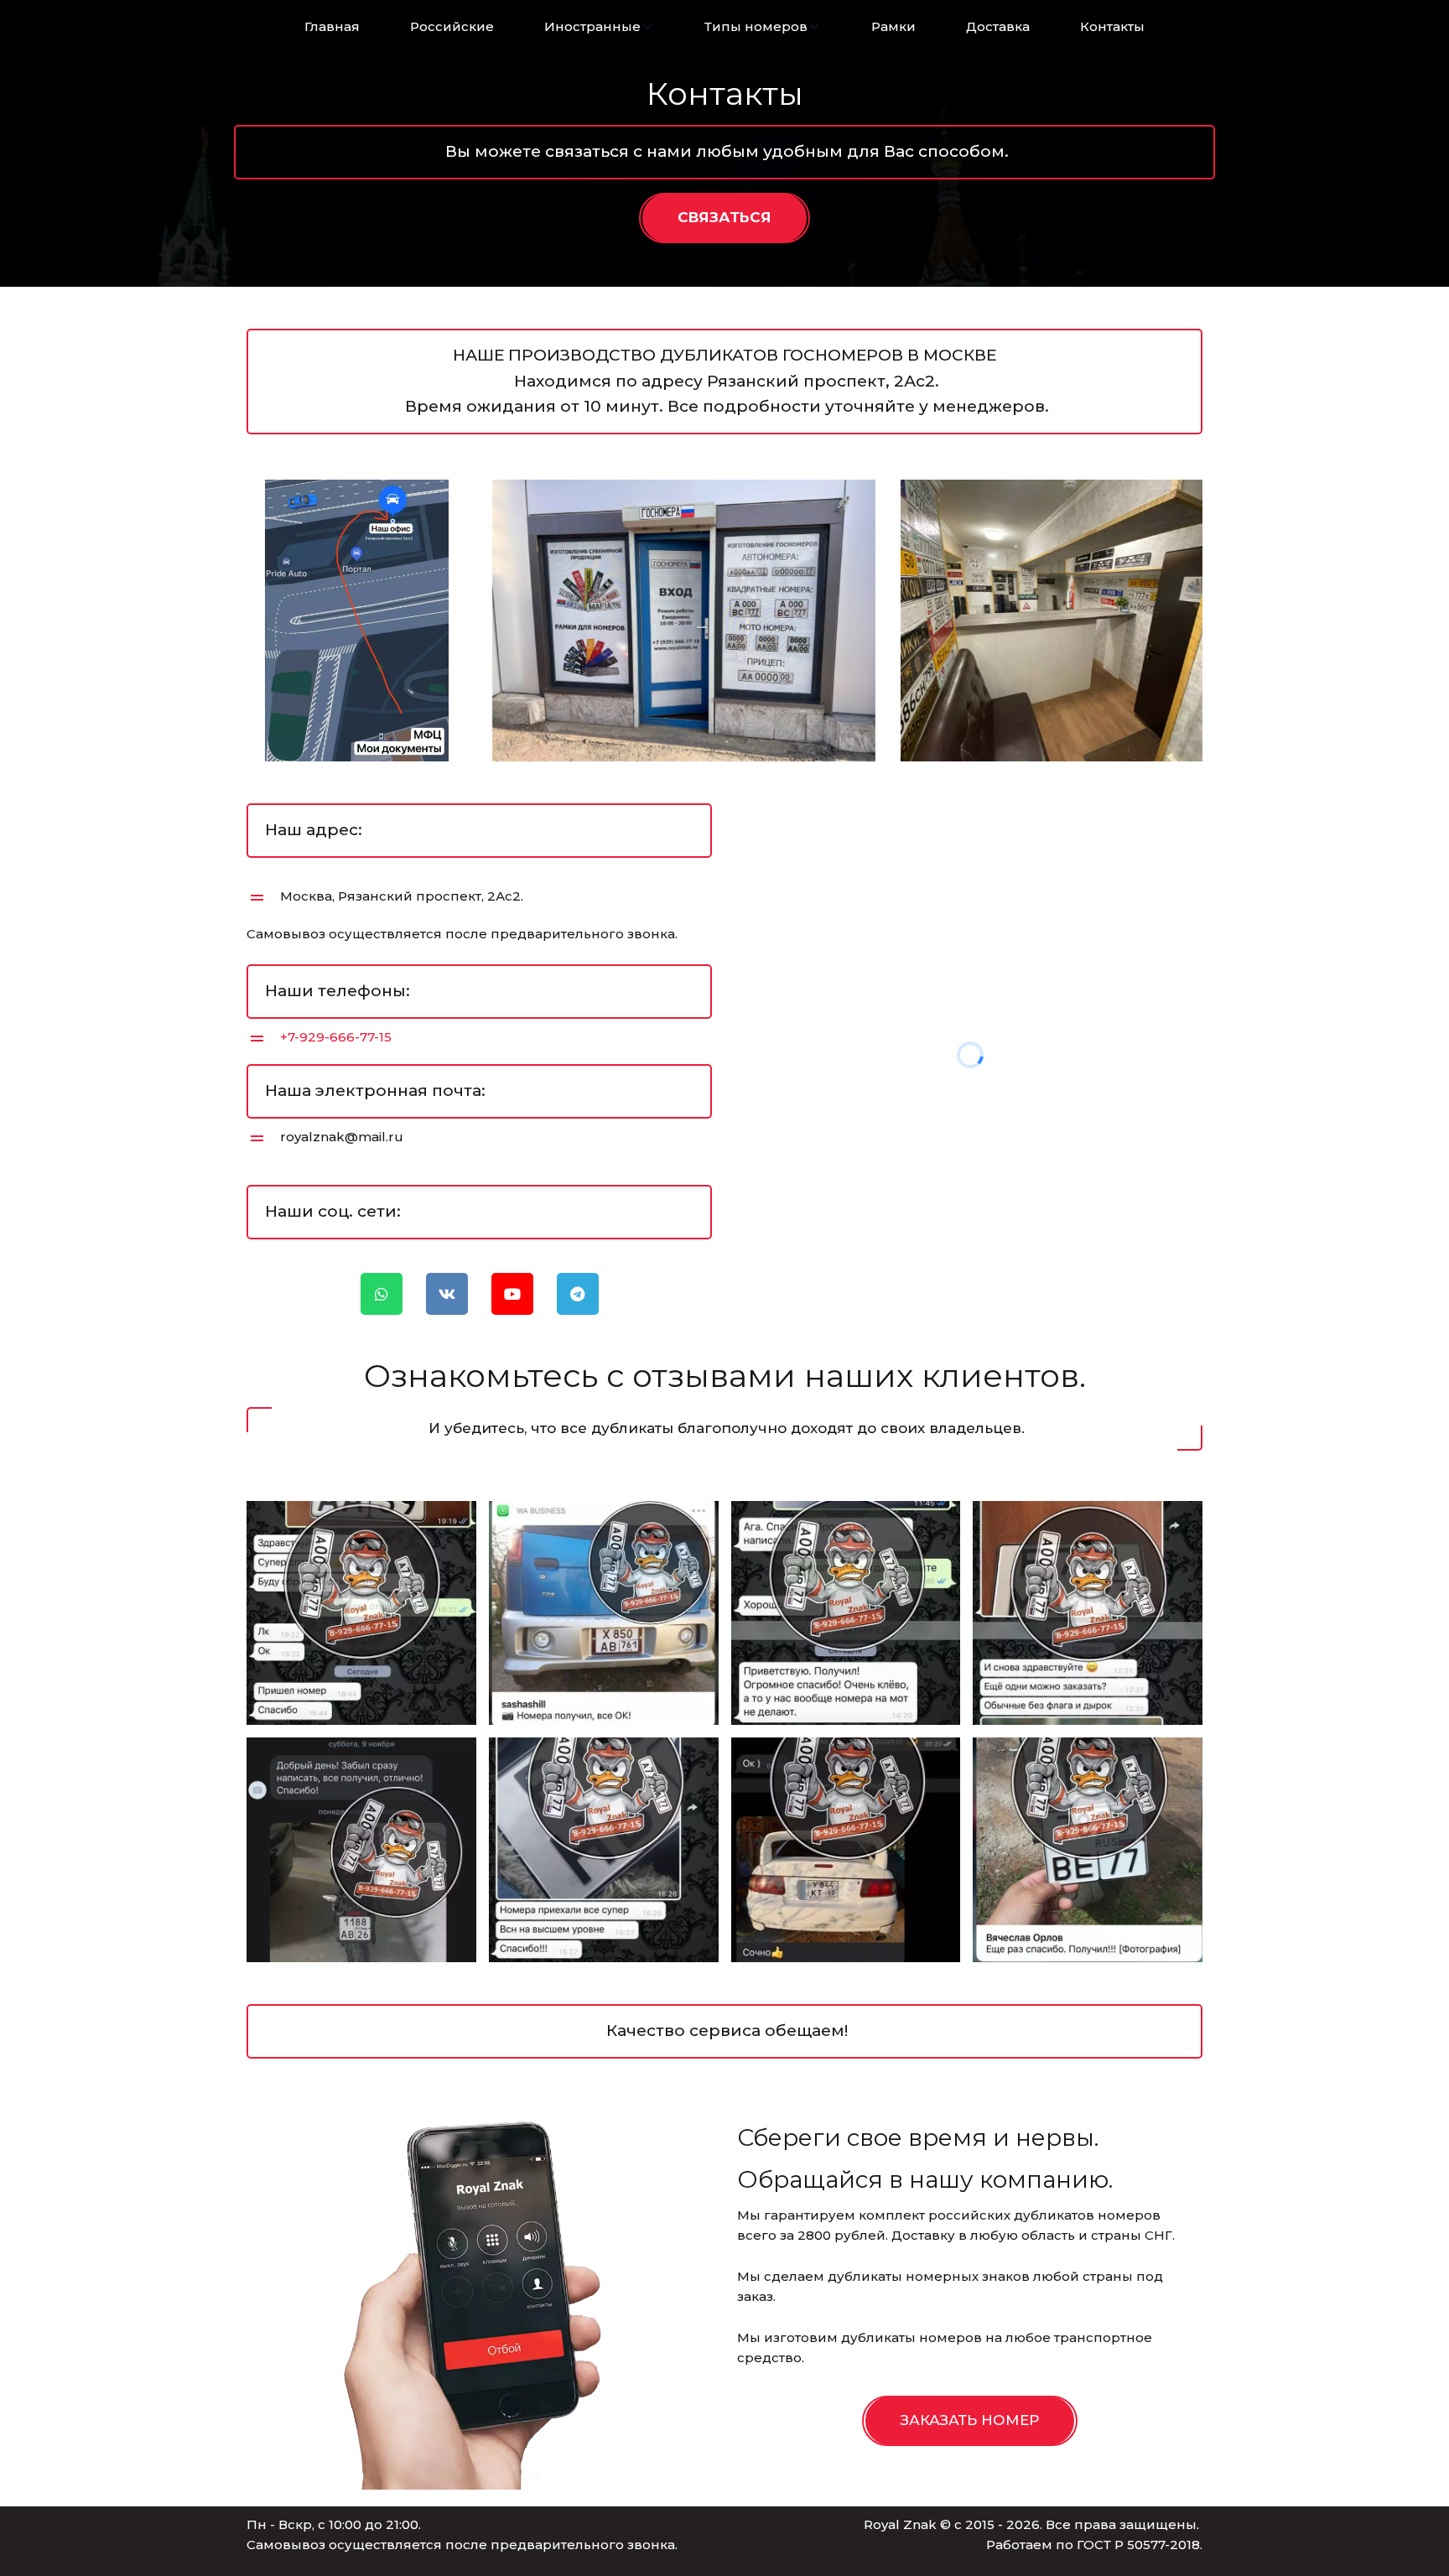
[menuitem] (332, 27)
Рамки (893, 26)
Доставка (998, 26)
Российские (452, 26)
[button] (599, 27)
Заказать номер (970, 2420)
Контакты (1112, 26)
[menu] (724, 27)
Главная (332, 26)
